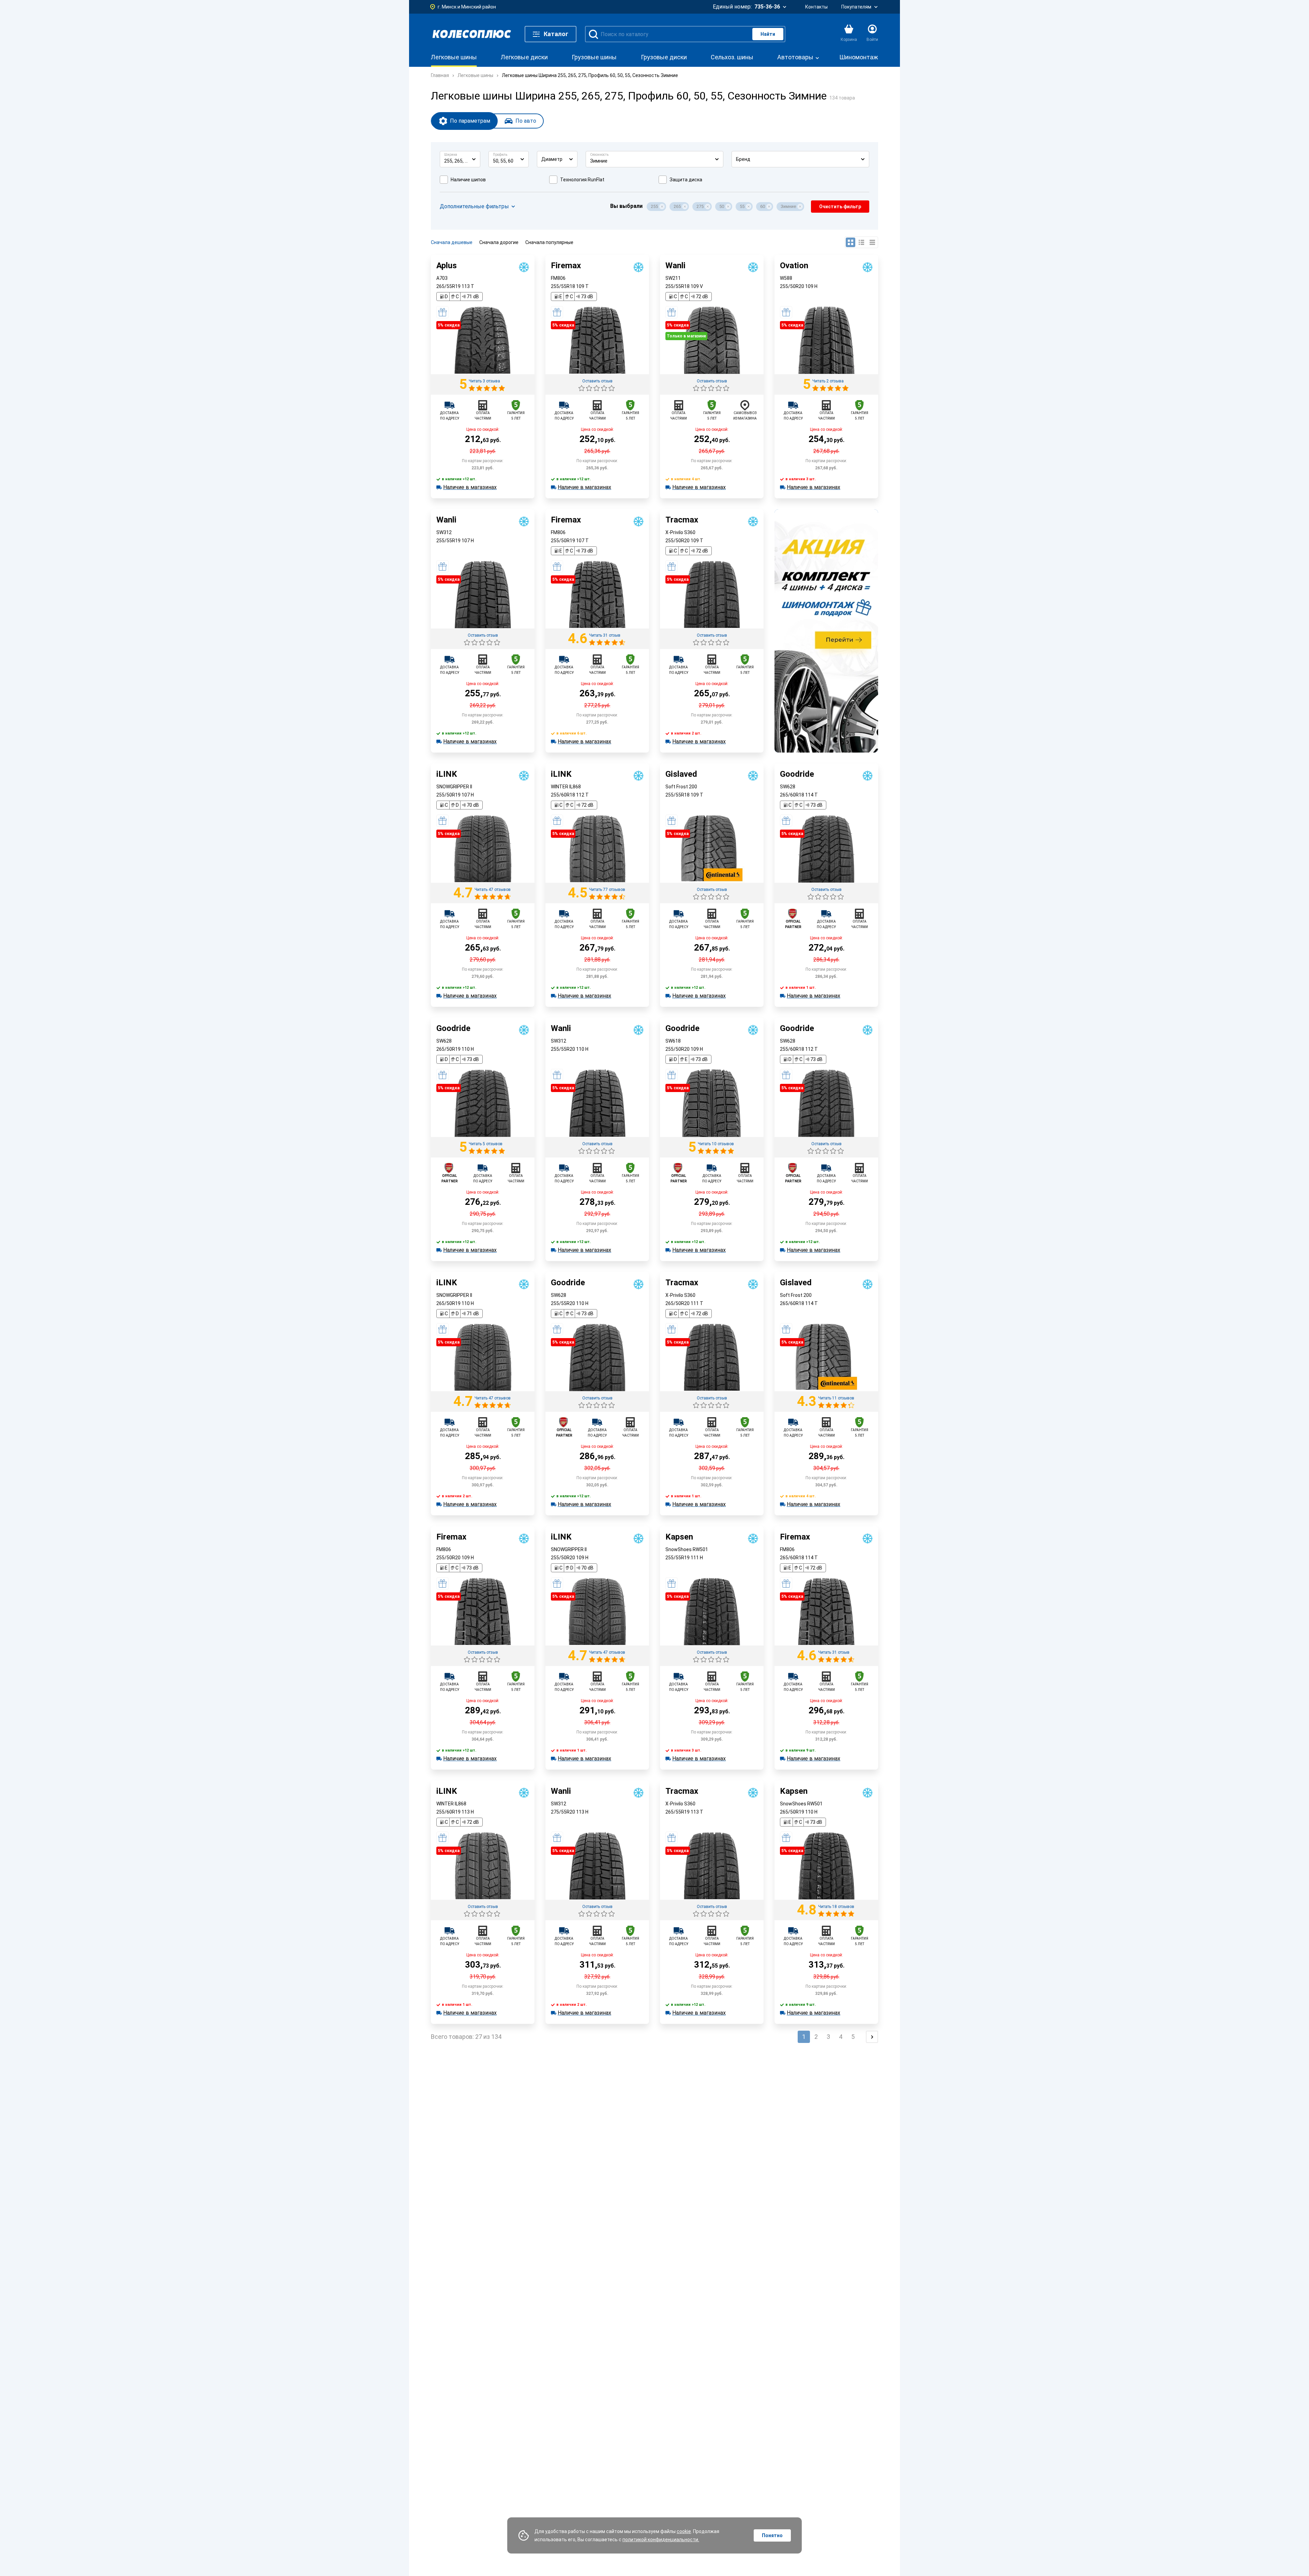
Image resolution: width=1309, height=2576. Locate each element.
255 (654, 206)
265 (677, 206)
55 (742, 206)
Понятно (772, 2535)
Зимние (788, 206)
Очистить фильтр (840, 207)
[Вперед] (872, 2037)
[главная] (472, 34)
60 (763, 206)
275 (700, 206)
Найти (768, 34)
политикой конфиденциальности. (661, 2540)
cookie (684, 2531)
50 (722, 206)
